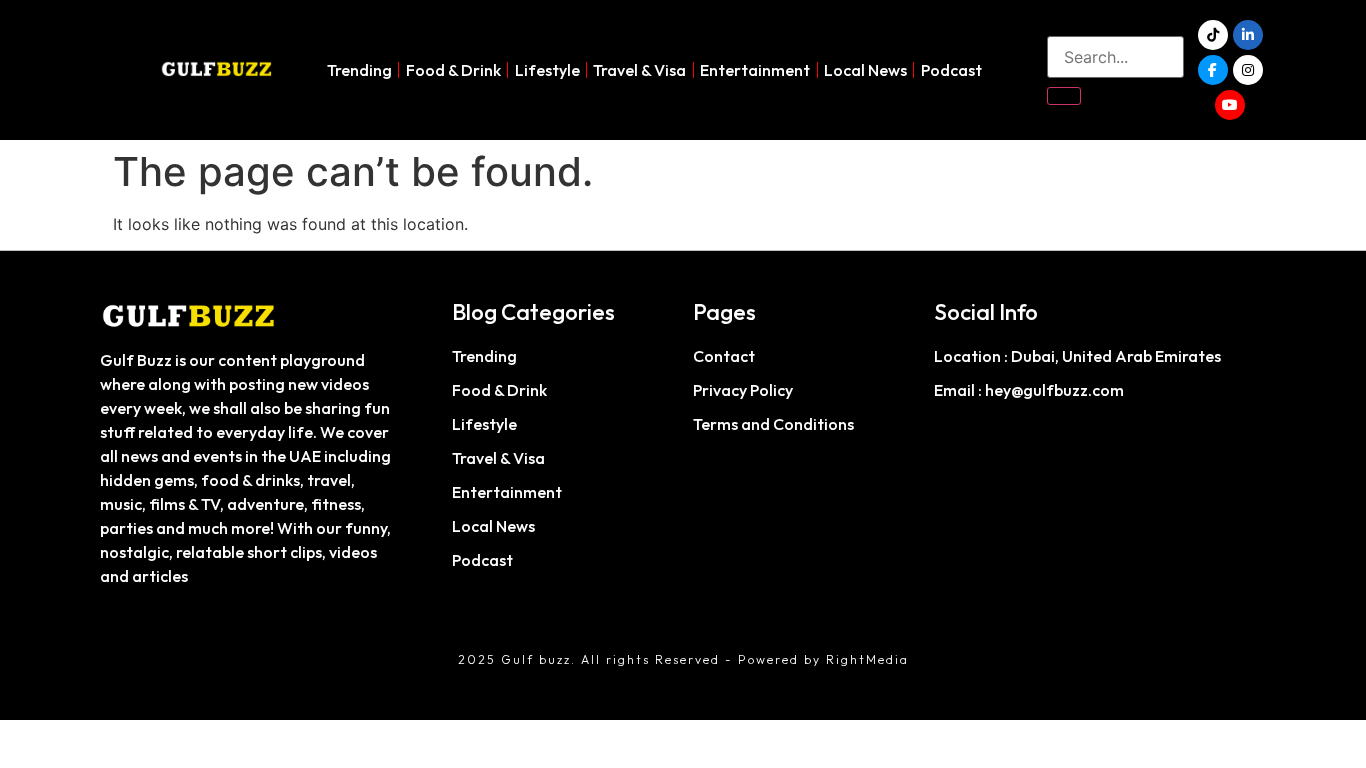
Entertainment (755, 70)
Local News (865, 70)
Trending (359, 70)
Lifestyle (547, 70)
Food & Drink (453, 70)
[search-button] (1064, 96)
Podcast (951, 70)
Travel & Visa (639, 70)
